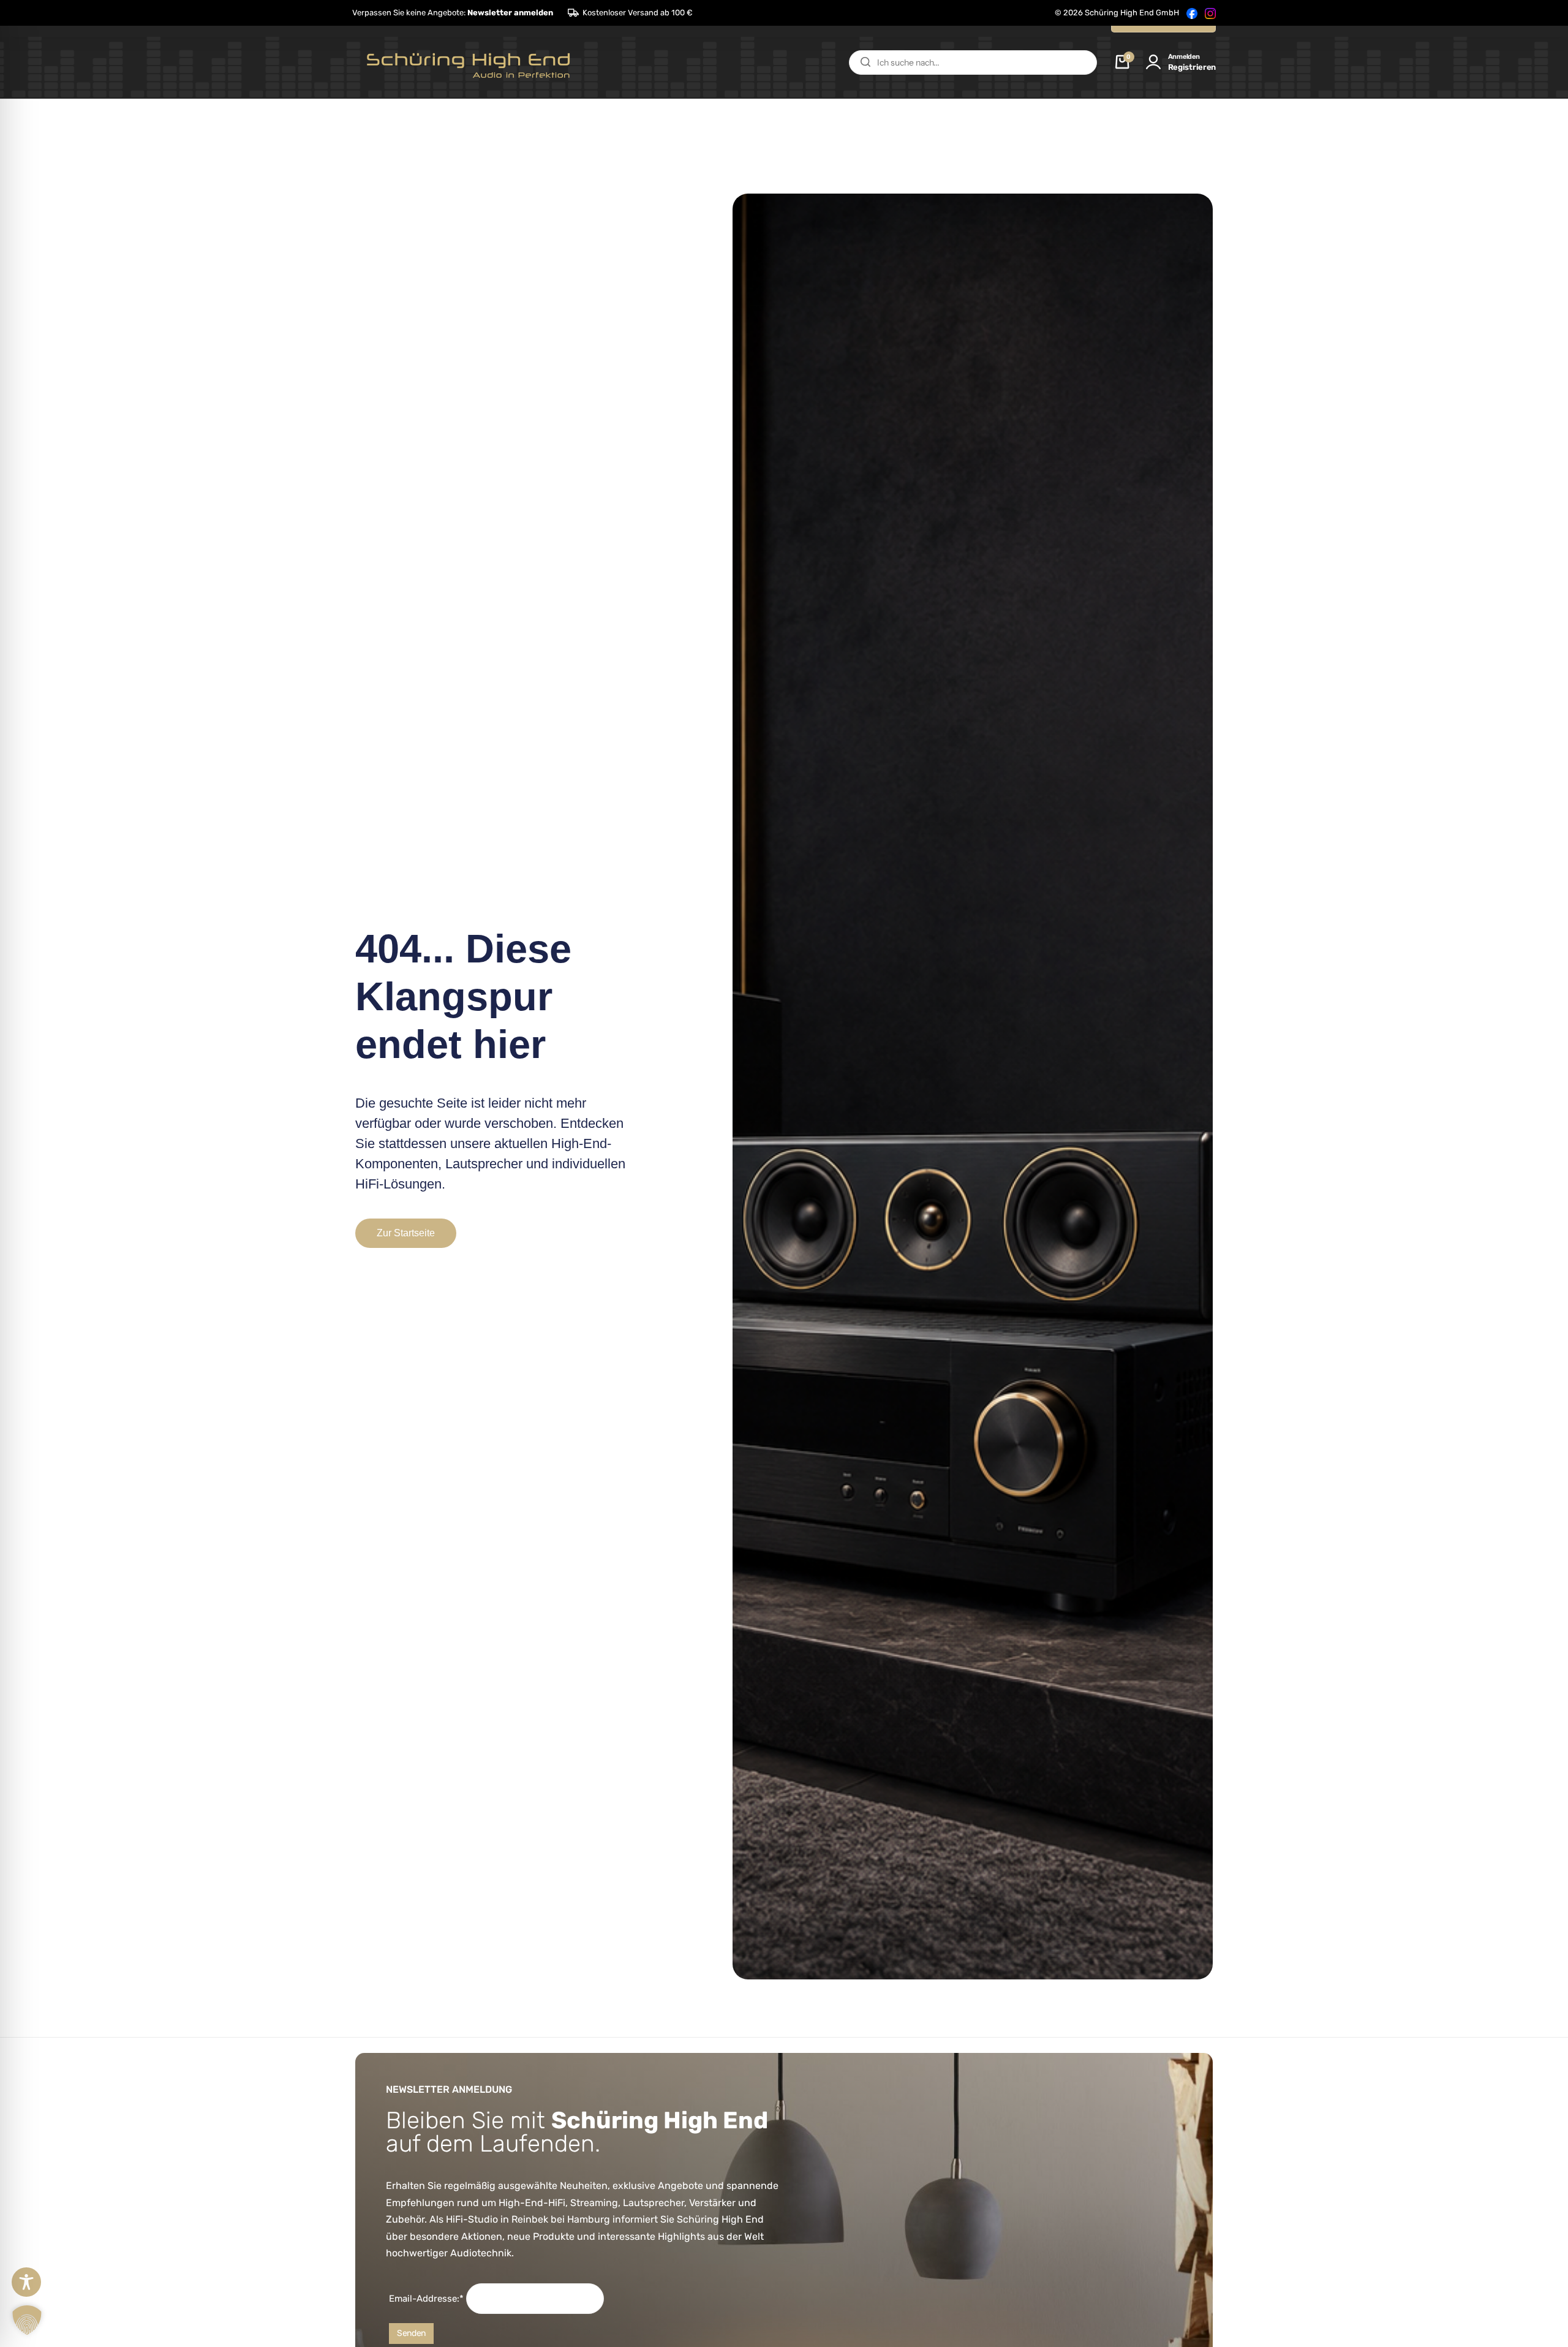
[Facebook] (1192, 13)
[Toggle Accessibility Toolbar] (26, 2282)
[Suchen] (865, 62)
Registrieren (1192, 67)
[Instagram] (1210, 13)
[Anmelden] (1153, 62)
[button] (453, 13)
